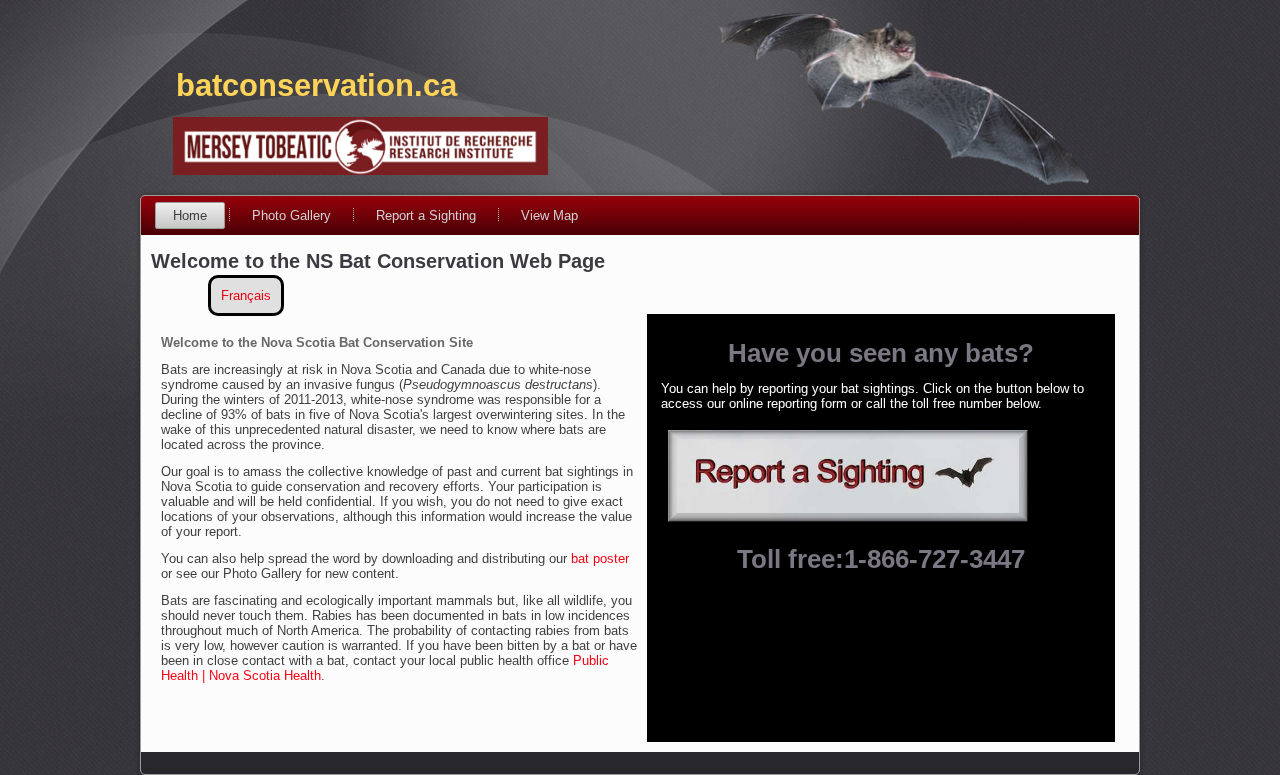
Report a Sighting (426, 215)
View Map (549, 215)
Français (246, 295)
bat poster (600, 558)
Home (190, 215)
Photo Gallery (291, 215)
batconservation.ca (316, 85)
